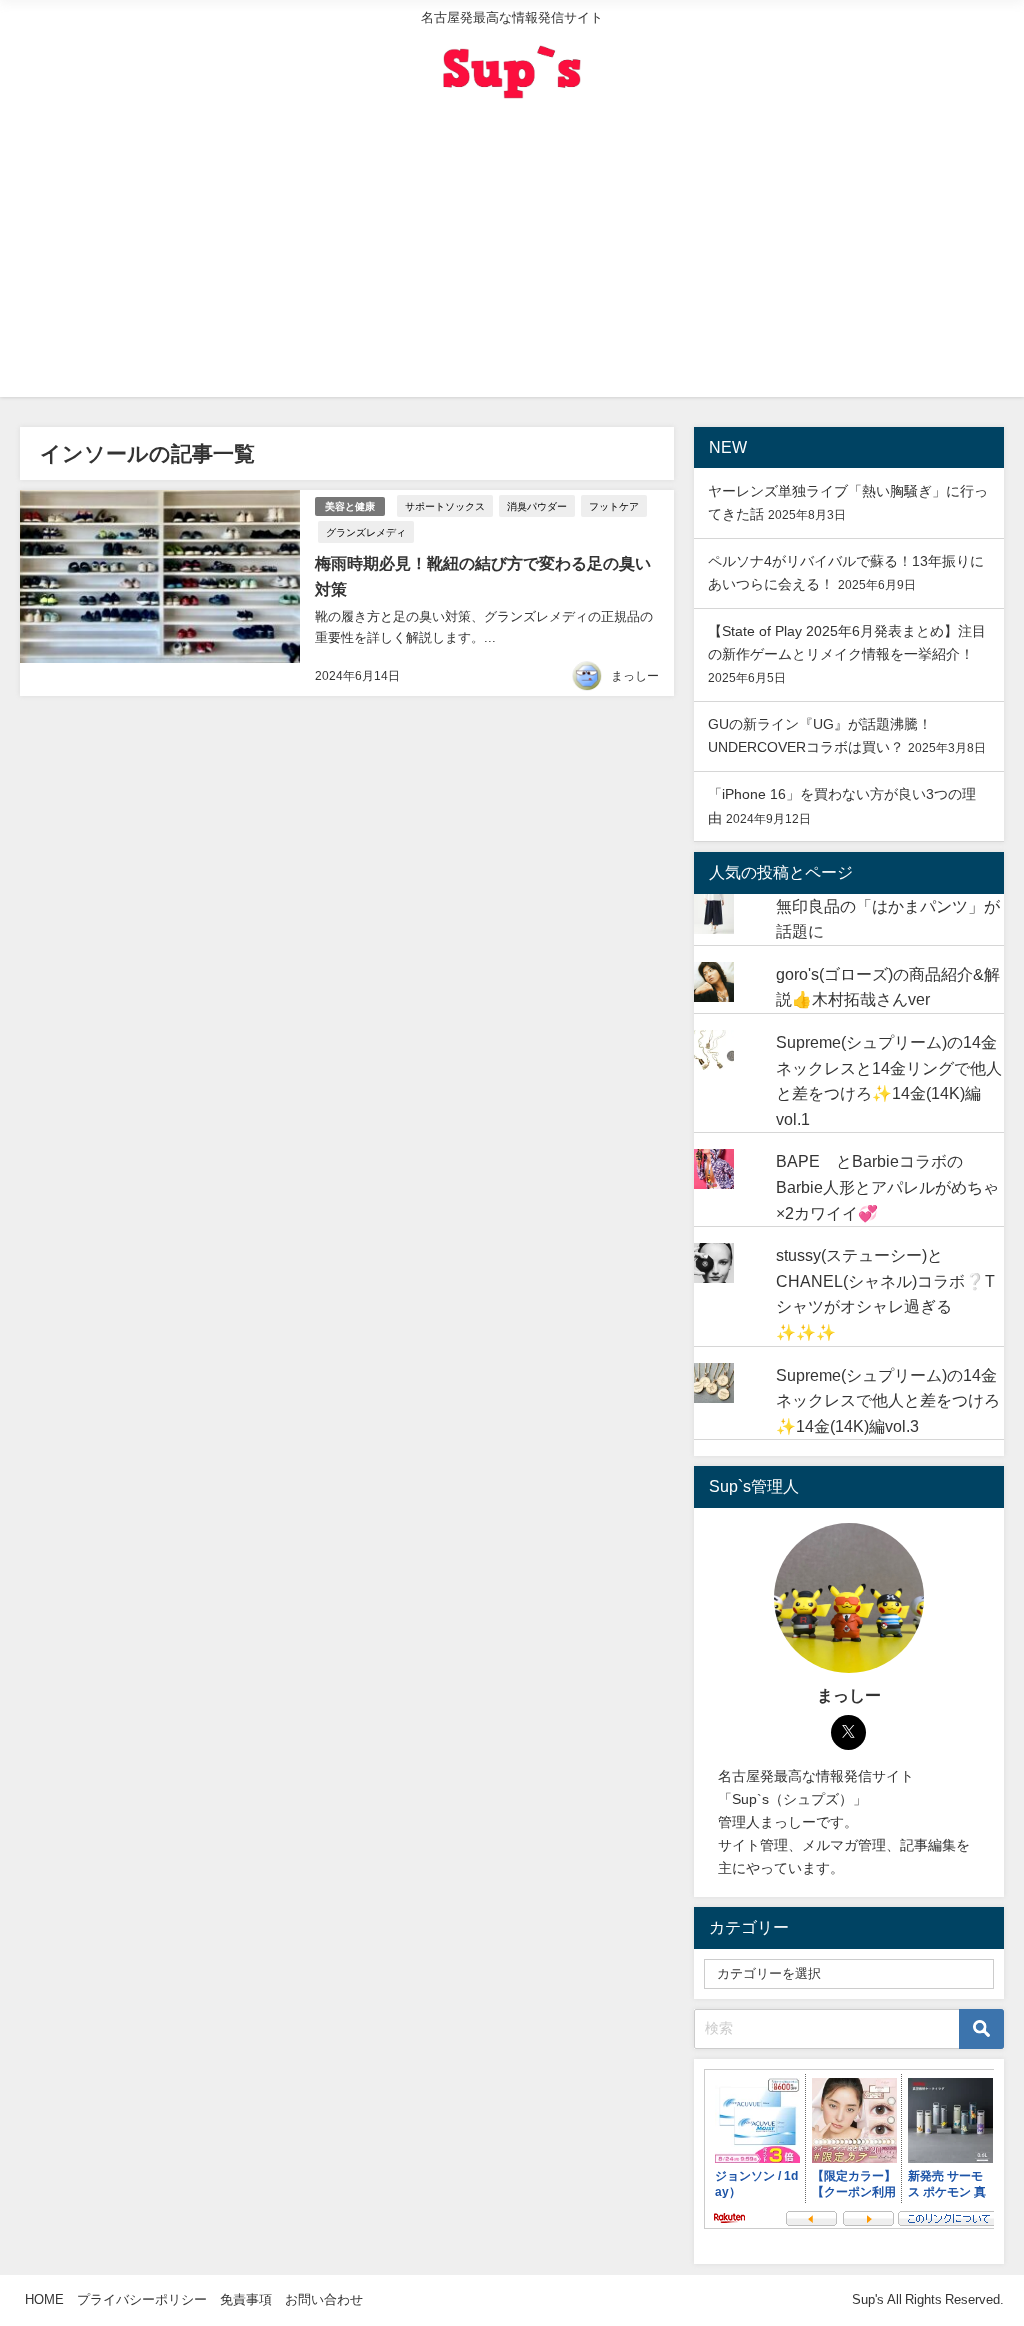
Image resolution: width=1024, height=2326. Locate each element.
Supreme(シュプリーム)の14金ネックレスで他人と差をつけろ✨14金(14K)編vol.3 (888, 1400)
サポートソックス (445, 506)
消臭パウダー (537, 506)
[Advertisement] (512, 257)
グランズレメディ (366, 532)
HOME (44, 2299)
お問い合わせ (324, 2299)
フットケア (614, 506)
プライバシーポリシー (142, 2299)
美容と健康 (350, 506)
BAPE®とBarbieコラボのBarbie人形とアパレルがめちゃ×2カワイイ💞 (887, 1186)
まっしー (635, 676)
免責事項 (246, 2299)
